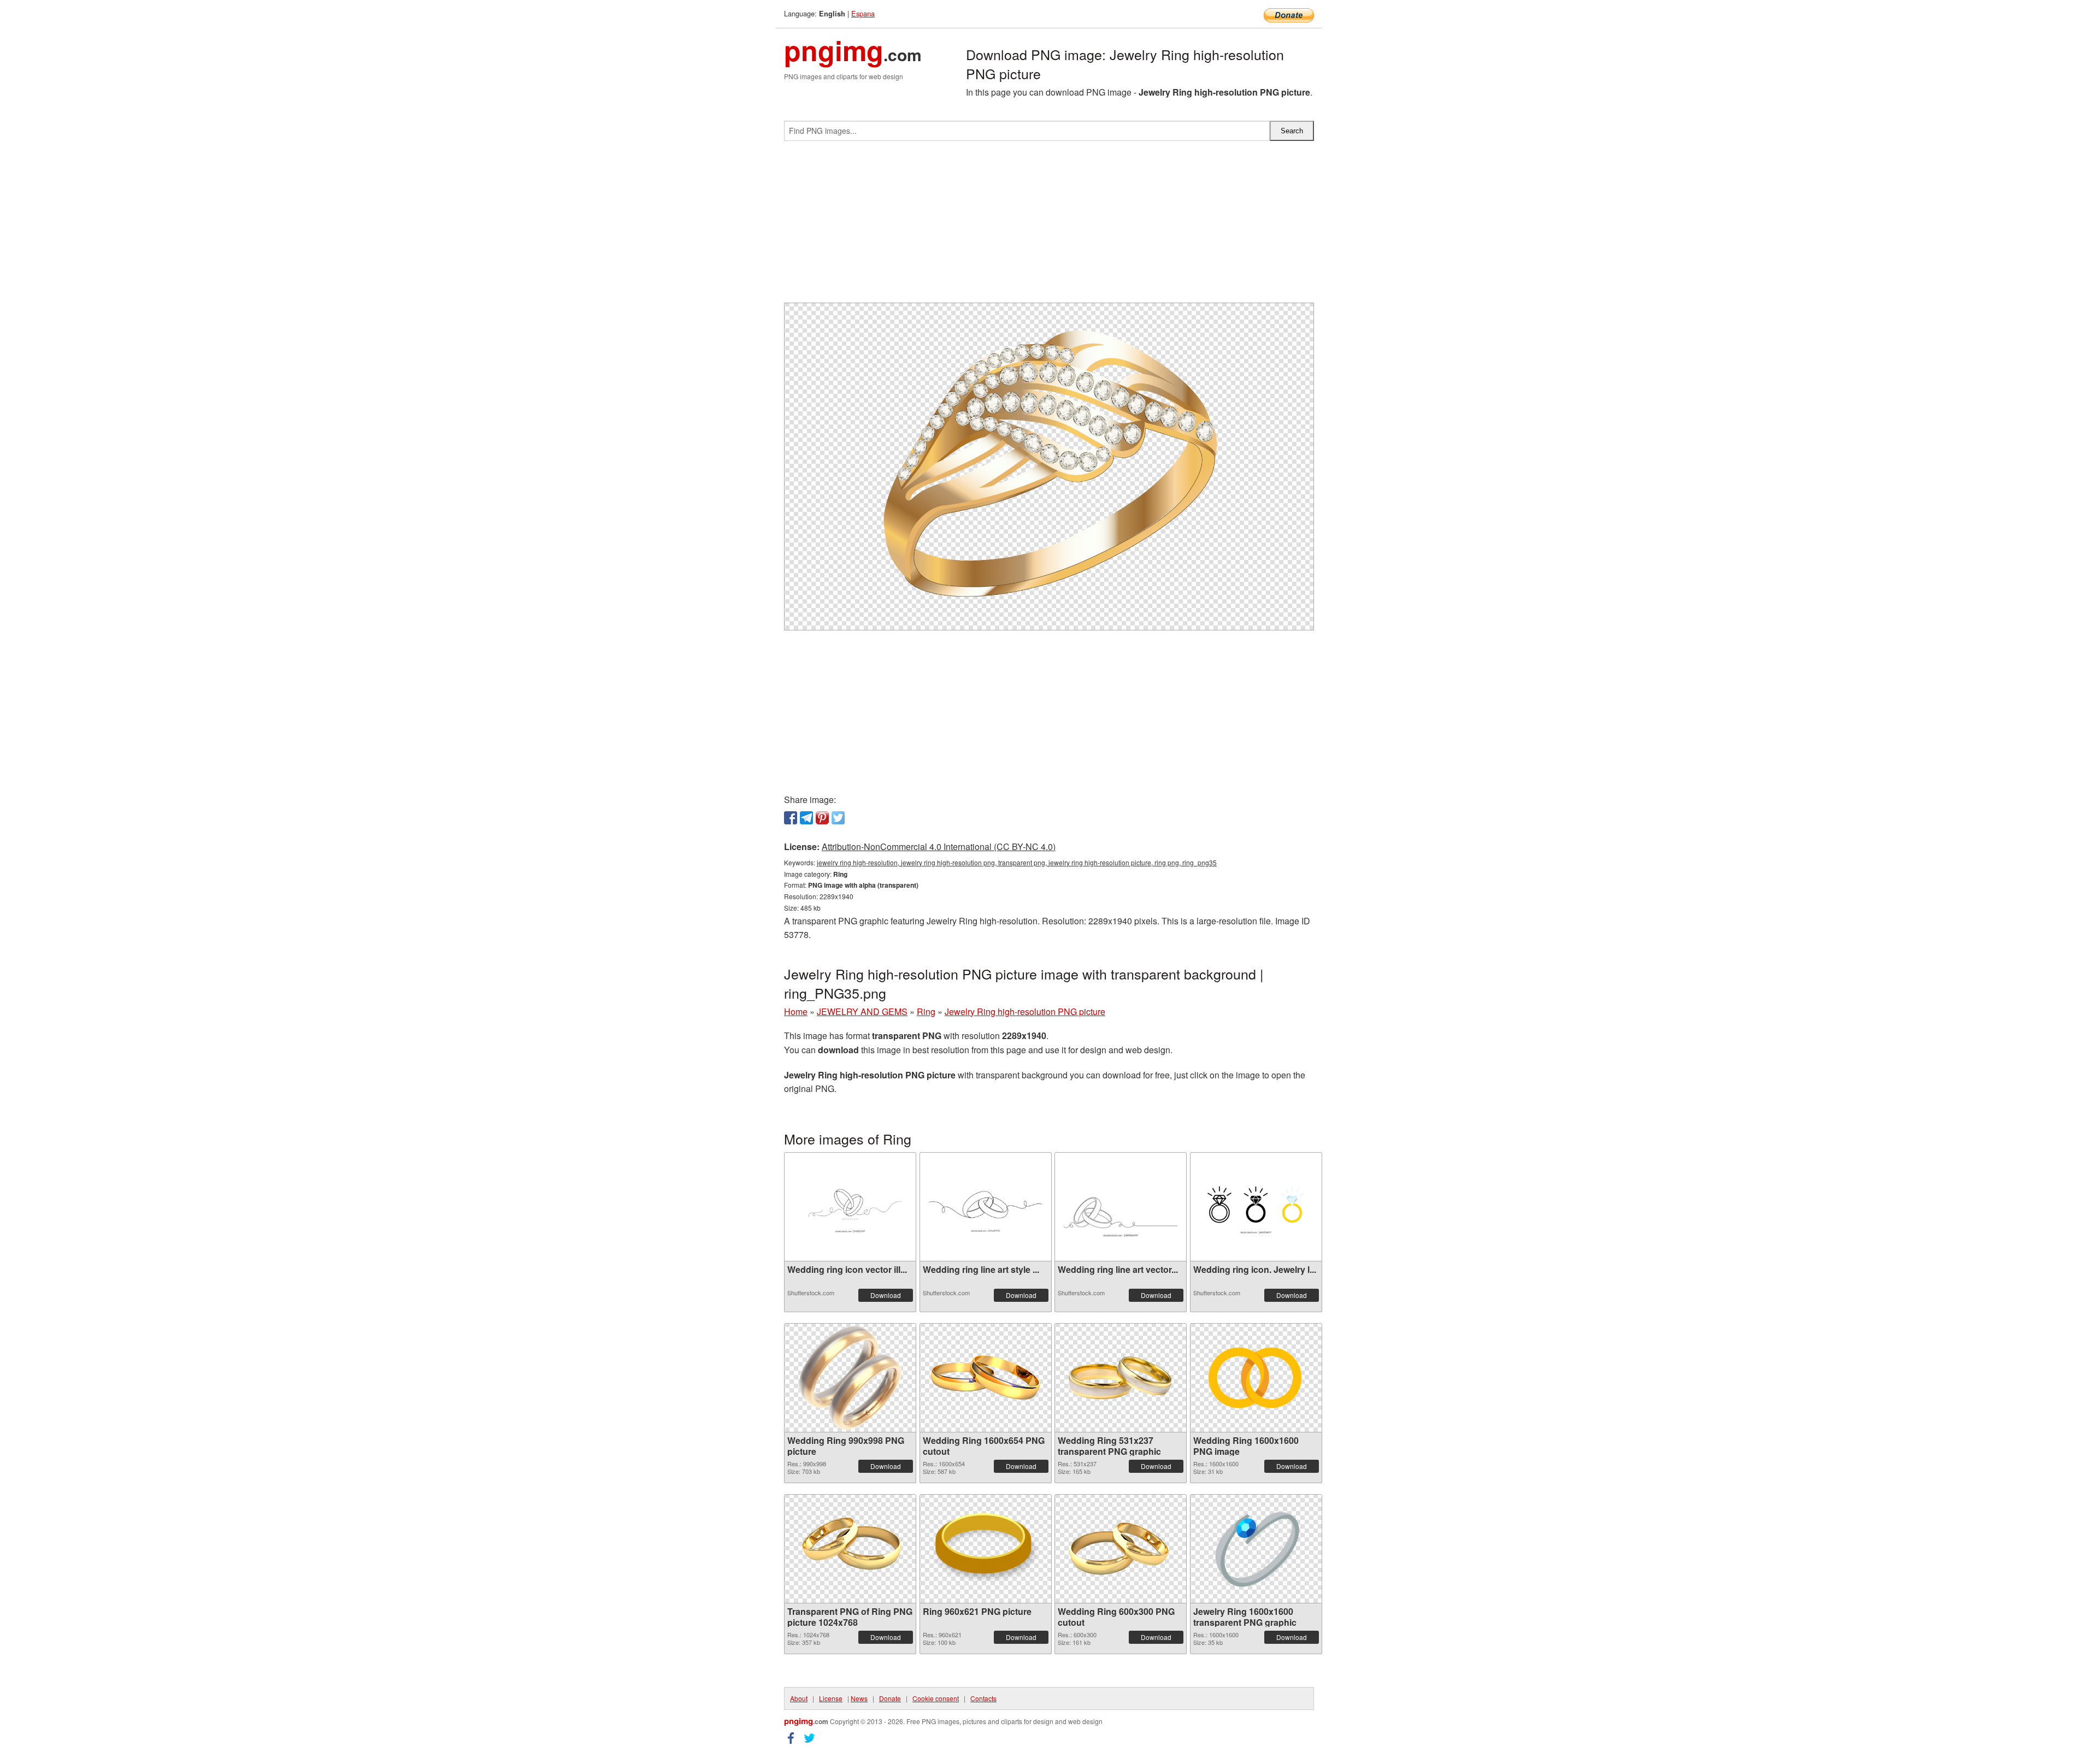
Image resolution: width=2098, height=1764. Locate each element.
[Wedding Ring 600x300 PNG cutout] (1121, 1549)
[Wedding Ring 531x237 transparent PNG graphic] (1121, 1377)
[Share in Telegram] (806, 818)
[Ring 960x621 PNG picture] (986, 1548)
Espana (863, 13)
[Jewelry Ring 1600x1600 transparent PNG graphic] (1256, 1549)
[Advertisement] (1049, 226)
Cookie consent (936, 1698)
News (859, 1698)
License (831, 1698)
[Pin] (822, 818)
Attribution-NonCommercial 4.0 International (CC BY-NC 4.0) (939, 846)
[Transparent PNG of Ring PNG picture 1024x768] (850, 1549)
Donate (890, 1698)
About (799, 1698)
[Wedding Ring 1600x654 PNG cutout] (986, 1377)
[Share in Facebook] (791, 818)
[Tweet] (838, 818)
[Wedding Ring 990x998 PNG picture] (850, 1378)
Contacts (983, 1698)
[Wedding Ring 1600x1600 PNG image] (1256, 1378)
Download (886, 1295)
